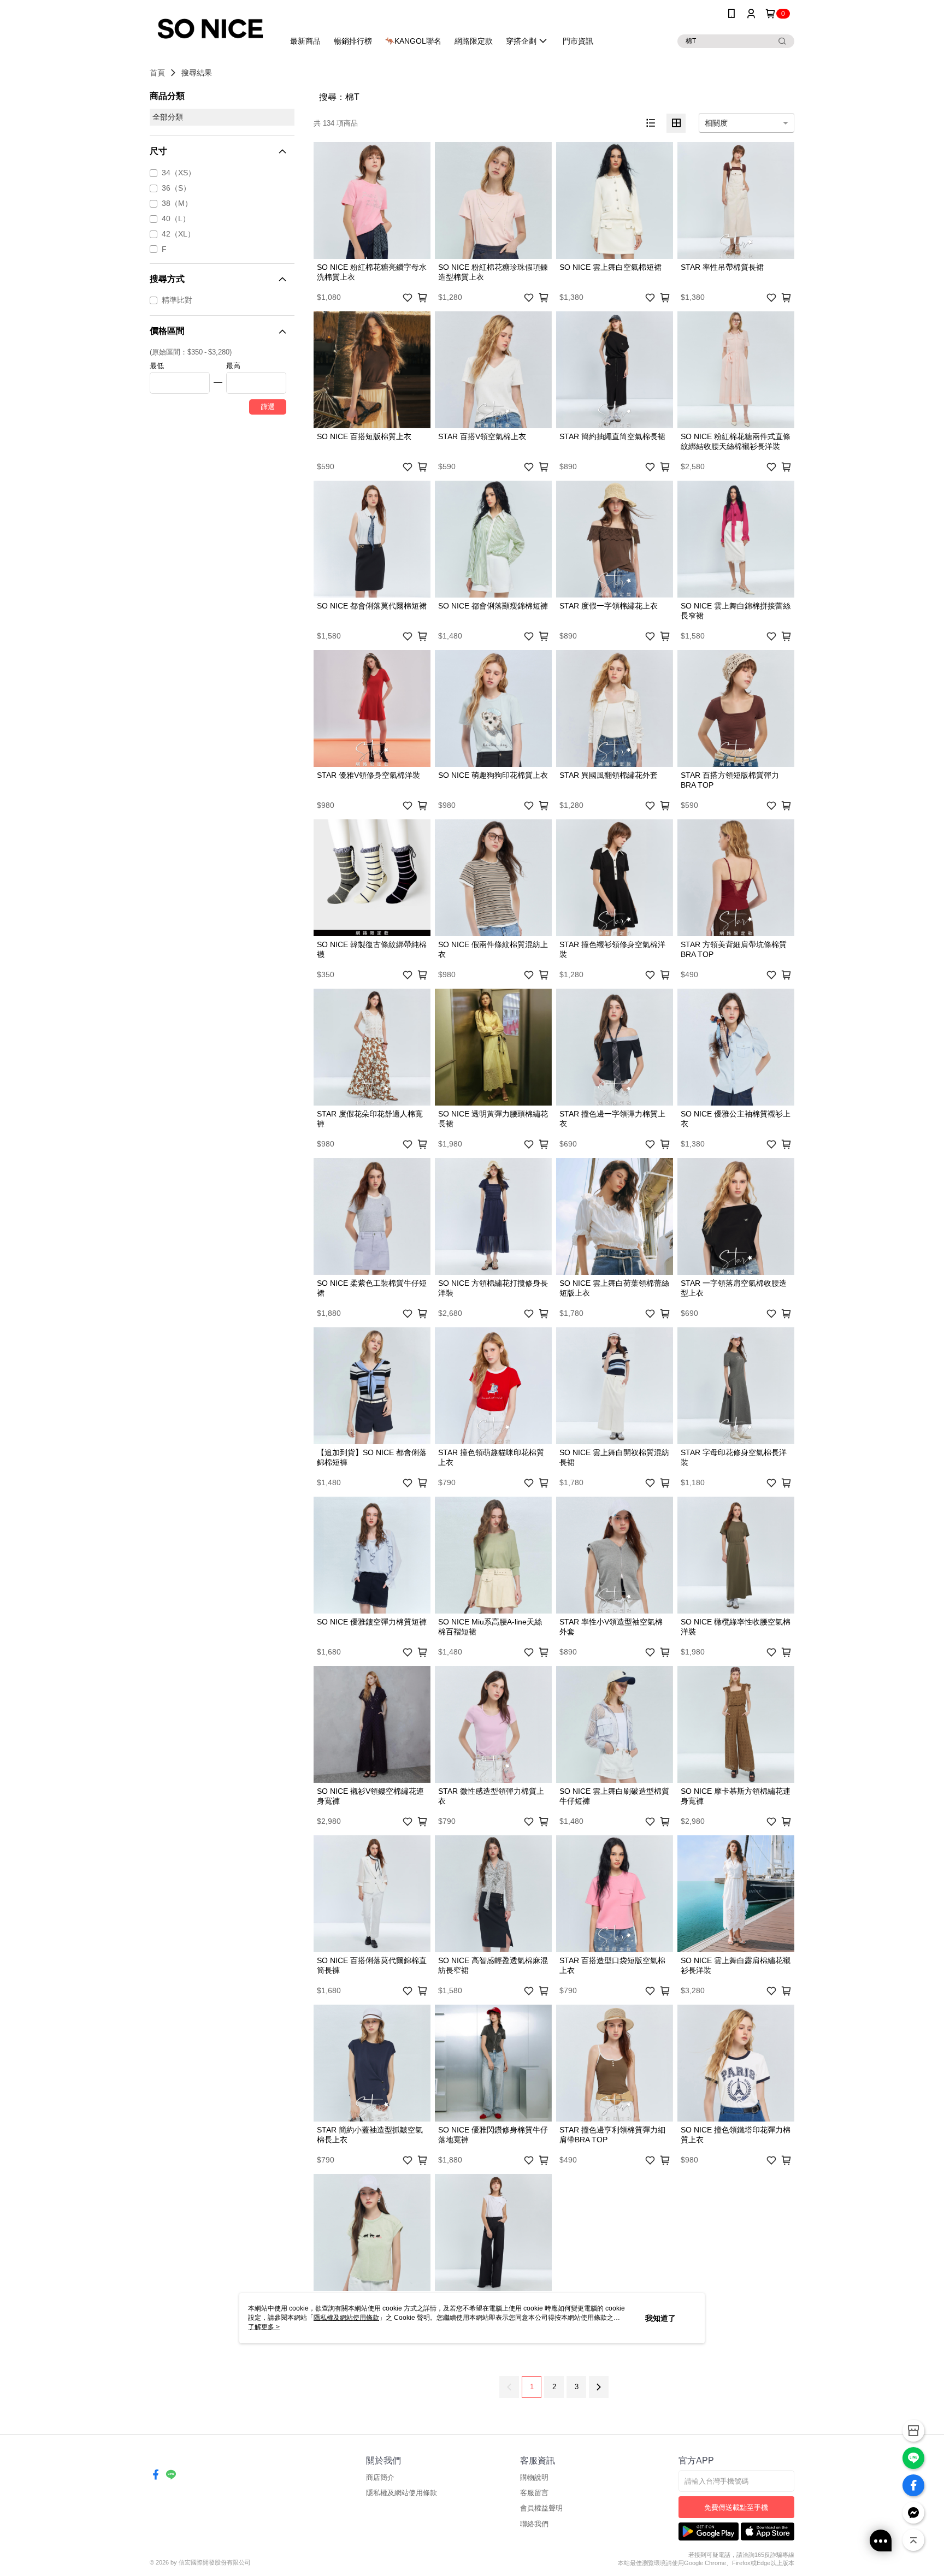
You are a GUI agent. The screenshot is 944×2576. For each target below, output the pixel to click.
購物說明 (534, 2477)
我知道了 (660, 2318)
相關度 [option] (716, 123)
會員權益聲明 (541, 2508)
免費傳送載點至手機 (736, 2507)
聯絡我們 (534, 2524)
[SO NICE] (210, 29)
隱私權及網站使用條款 (402, 2493)
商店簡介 (380, 2477)
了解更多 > (264, 2327)
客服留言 (534, 2493)
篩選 (268, 407)
